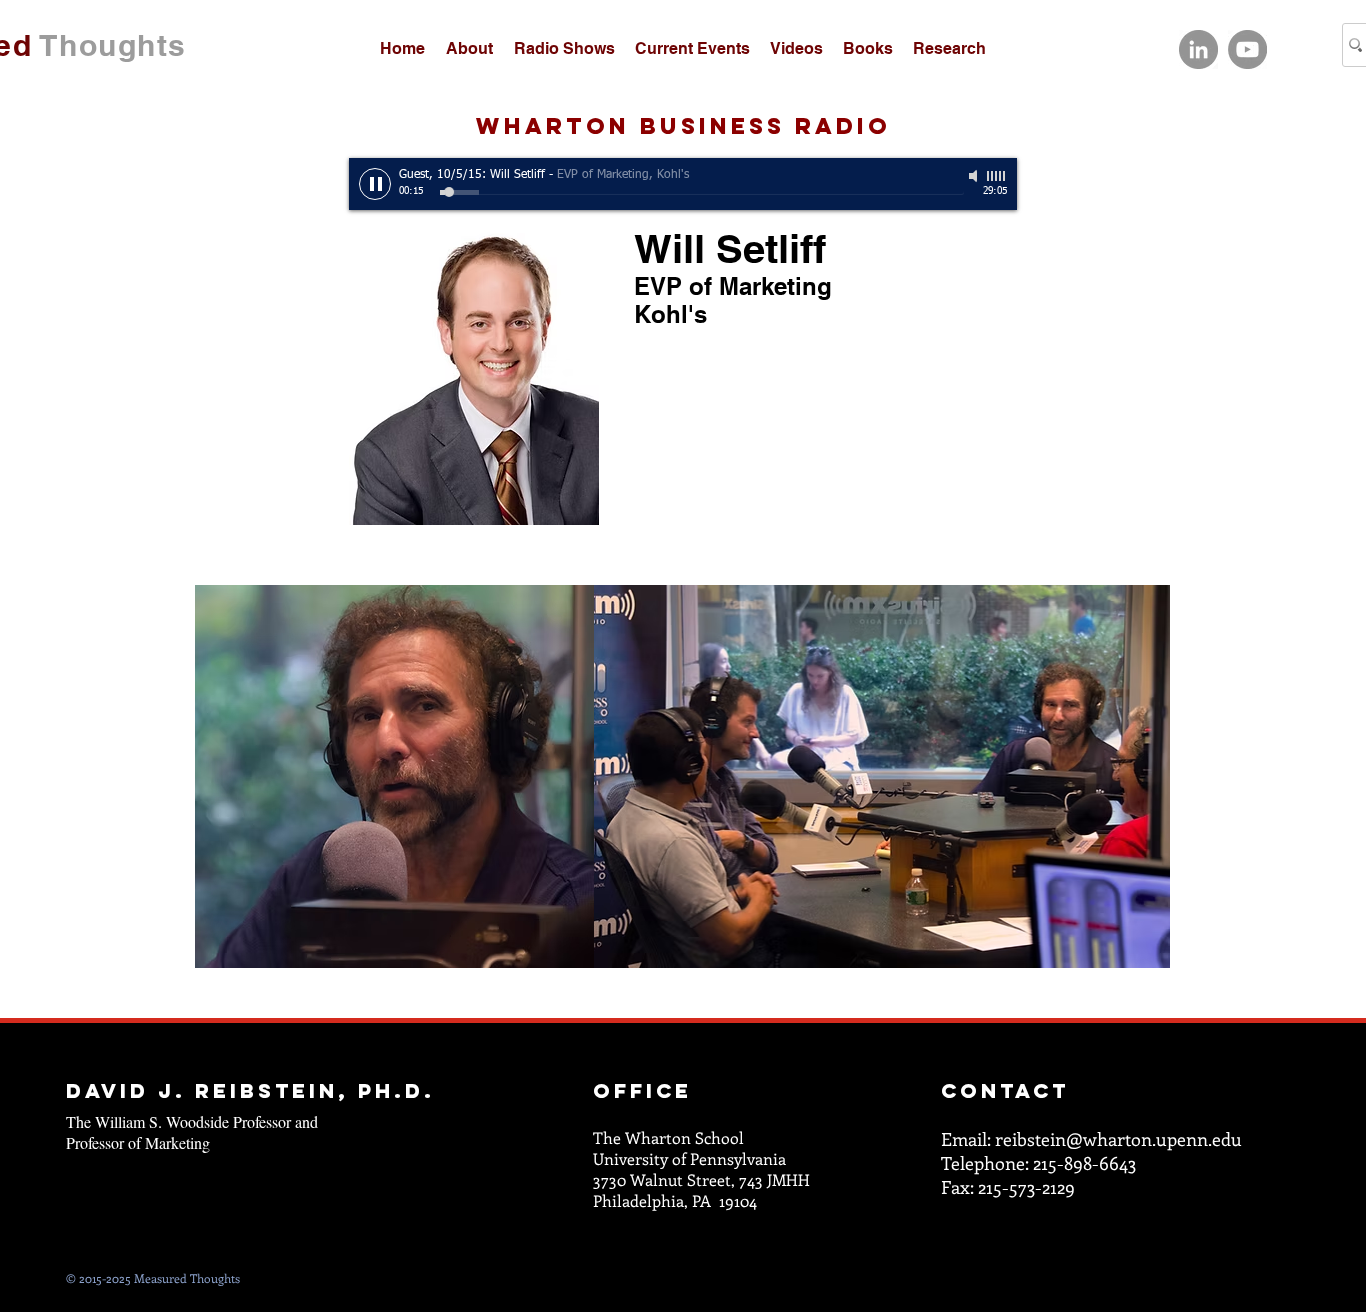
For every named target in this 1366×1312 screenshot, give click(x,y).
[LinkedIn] (1198, 49)
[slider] (997, 176)
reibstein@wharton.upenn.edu (1118, 1139)
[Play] (375, 184)
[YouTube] (1247, 49)
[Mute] (975, 176)
